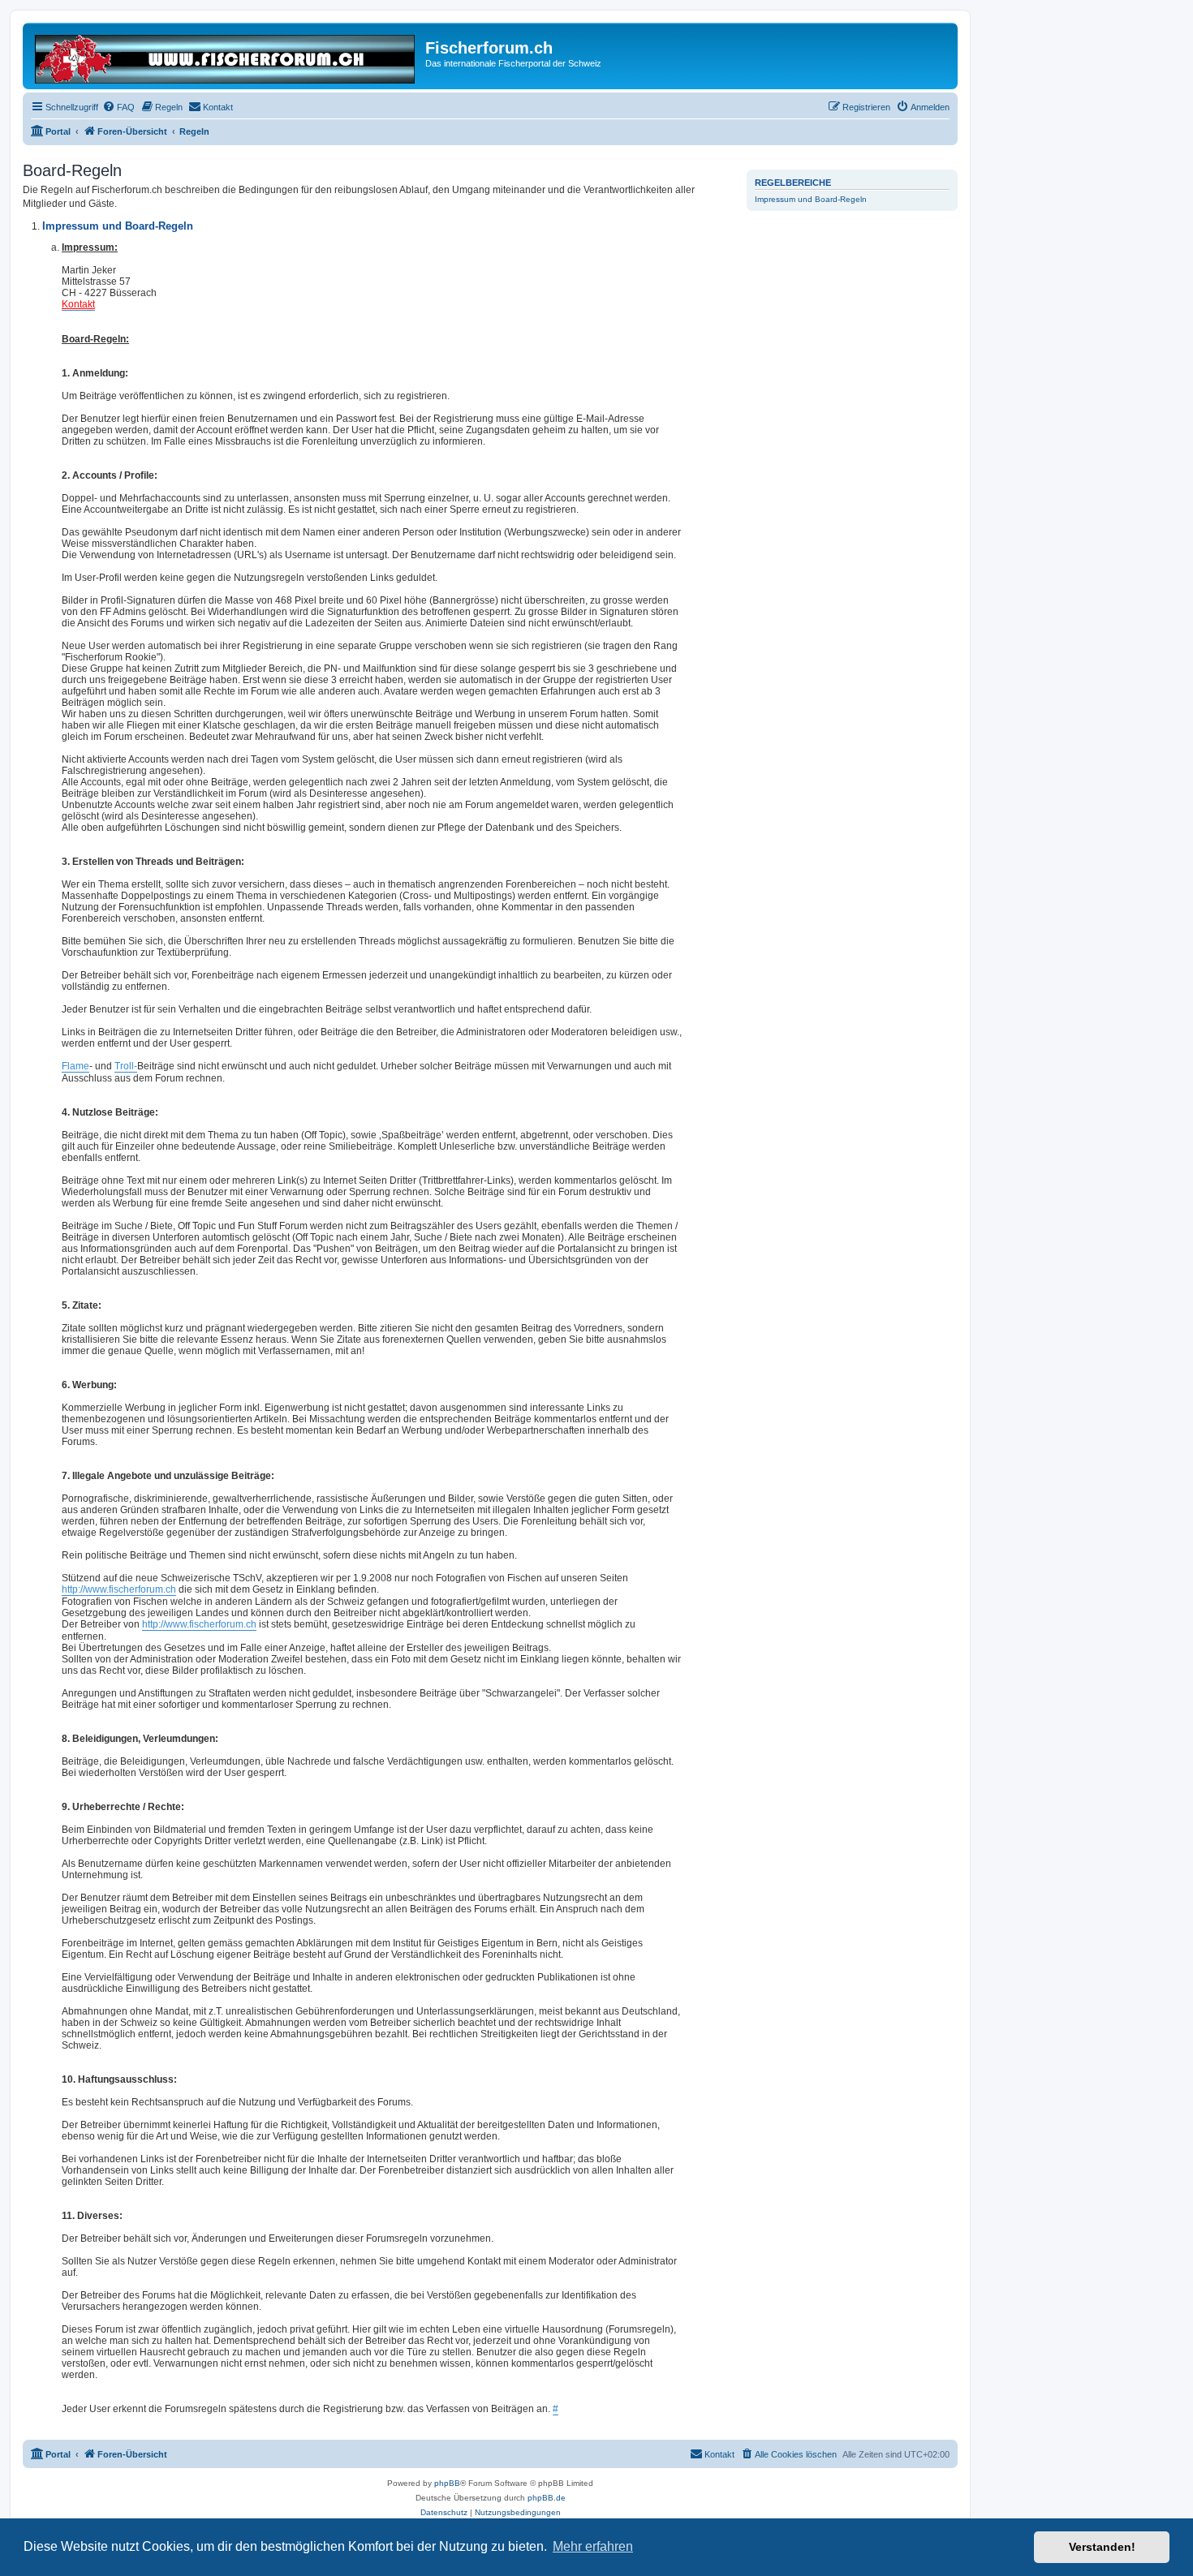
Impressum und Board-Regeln (811, 199)
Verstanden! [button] (1102, 2547)
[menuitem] (118, 107)
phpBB (447, 2483)
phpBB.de (547, 2498)
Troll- (126, 1066)
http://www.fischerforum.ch (119, 1589)
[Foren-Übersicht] (226, 56)
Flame (75, 1066)
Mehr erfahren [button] (593, 2546)
